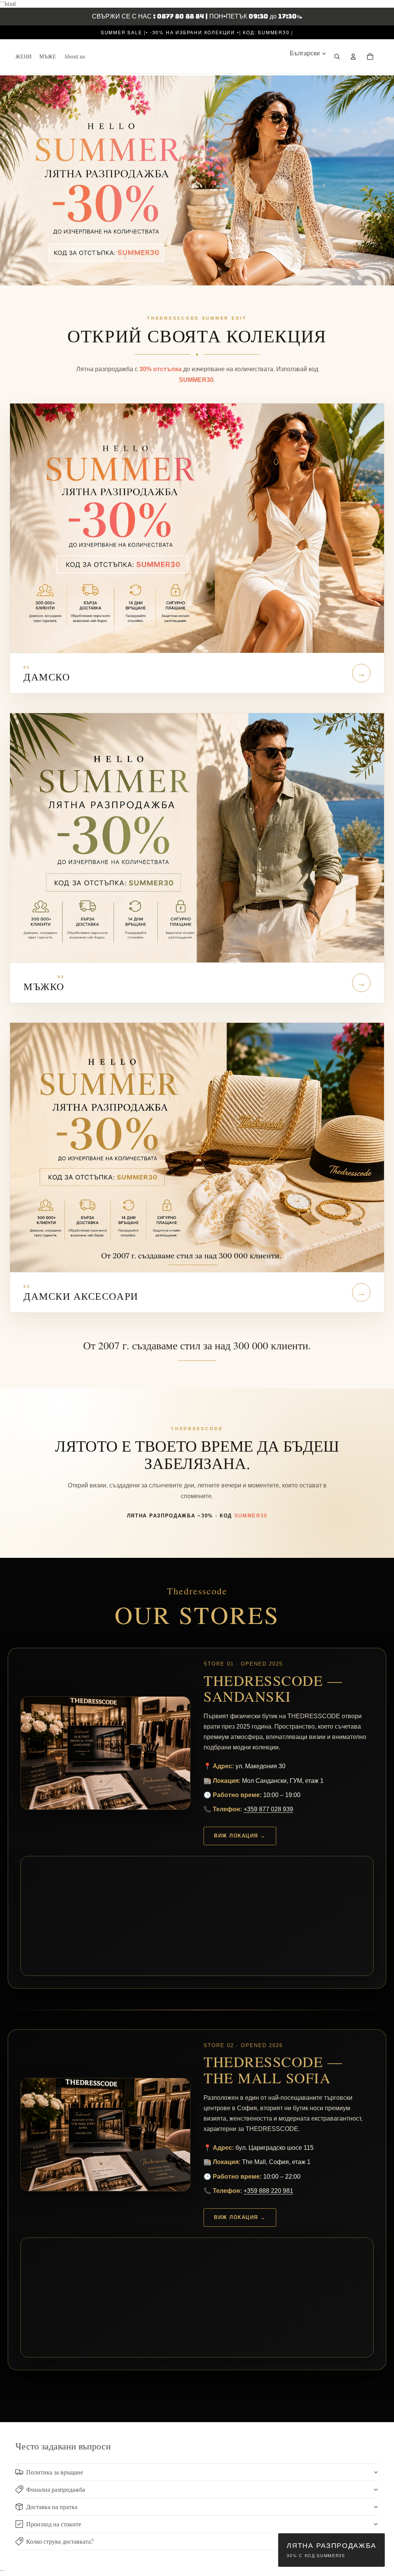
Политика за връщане (55, 2472)
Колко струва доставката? (60, 2541)
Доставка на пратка (52, 2507)
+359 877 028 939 (268, 1809)
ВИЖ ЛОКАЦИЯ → (240, 1836)
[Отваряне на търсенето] (337, 57)
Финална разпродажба (56, 2489)
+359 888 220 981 (268, 2191)
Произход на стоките (54, 2524)
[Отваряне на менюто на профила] (353, 57)
